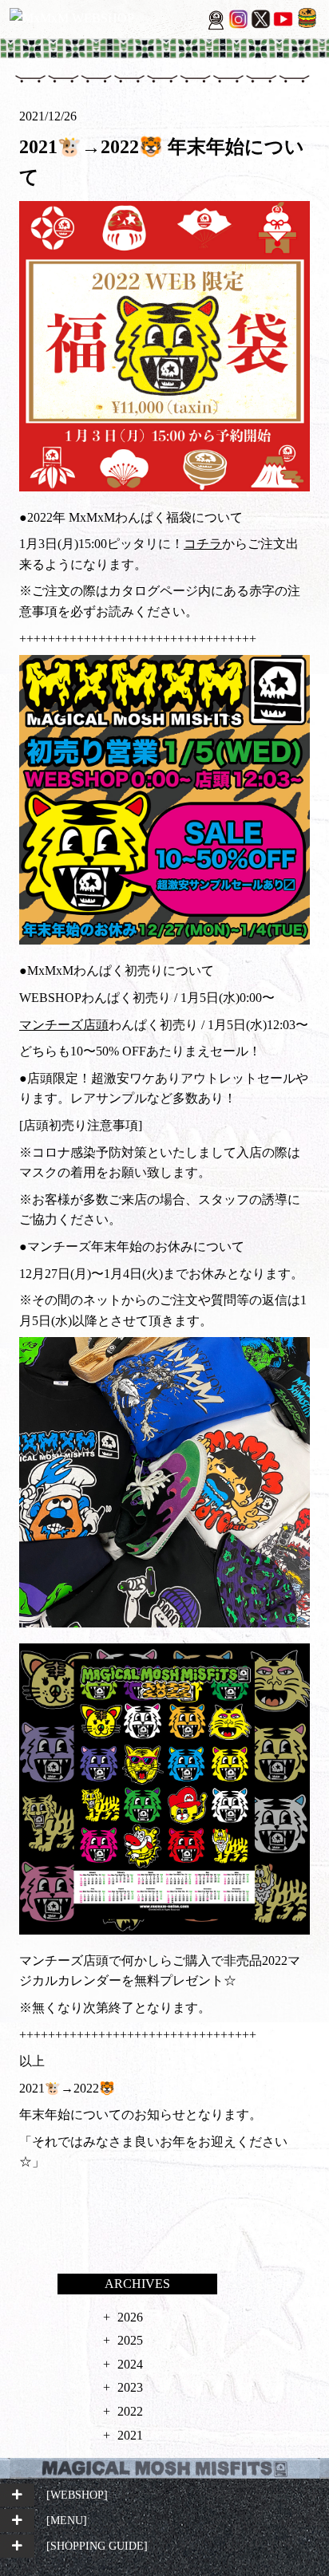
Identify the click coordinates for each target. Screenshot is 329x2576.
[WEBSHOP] (77, 2495)
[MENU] (67, 2520)
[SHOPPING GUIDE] (97, 2546)
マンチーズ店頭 (64, 1025)
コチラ (203, 544)
